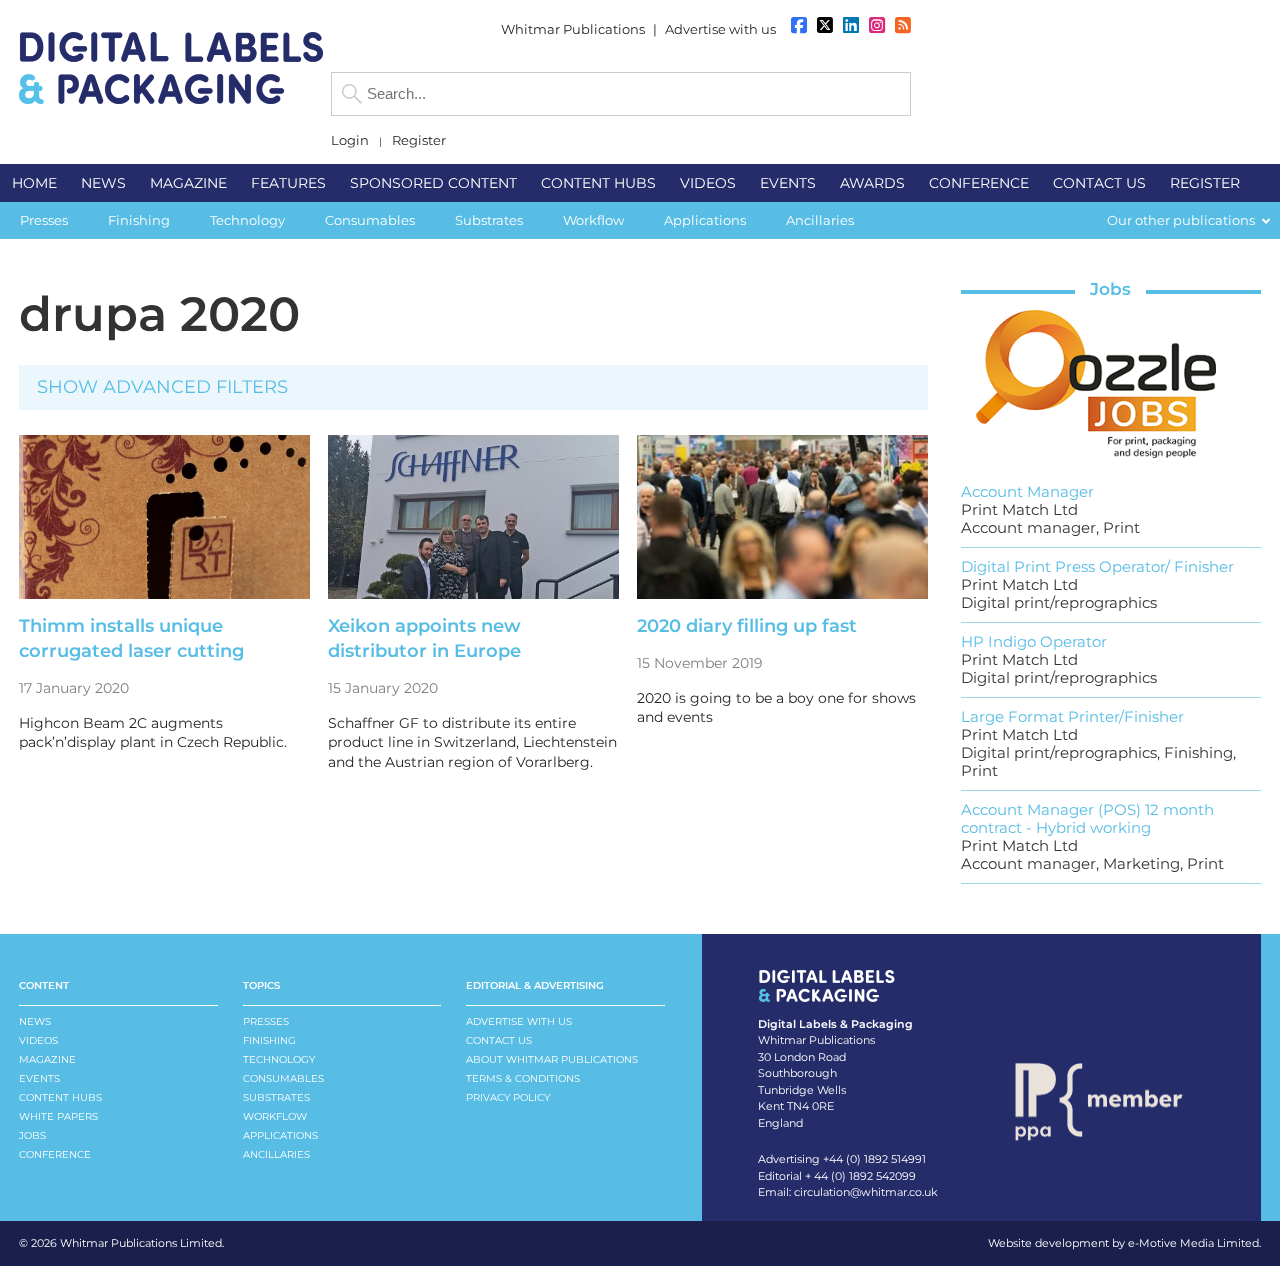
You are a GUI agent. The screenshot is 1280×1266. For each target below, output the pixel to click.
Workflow (275, 1116)
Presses (266, 1021)
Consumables (283, 1078)
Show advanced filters (162, 387)
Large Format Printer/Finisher (1072, 716)
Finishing (269, 1040)
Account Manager (1027, 491)
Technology (279, 1059)
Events (39, 1078)
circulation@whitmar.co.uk (866, 1192)
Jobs (1110, 289)
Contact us (499, 1040)
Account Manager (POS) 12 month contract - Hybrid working (1087, 818)
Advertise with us (720, 29)
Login (350, 140)
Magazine (47, 1059)
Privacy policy (508, 1097)
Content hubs (60, 1097)
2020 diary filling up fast (747, 626)
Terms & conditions (523, 1078)
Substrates (276, 1097)
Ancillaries (276, 1154)
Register (419, 140)
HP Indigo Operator (1034, 641)
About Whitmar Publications (552, 1059)
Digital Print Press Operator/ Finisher (1097, 566)
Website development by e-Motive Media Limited (1123, 1243)
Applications (280, 1135)
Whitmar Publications (573, 29)
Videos (38, 1040)
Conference (55, 1154)
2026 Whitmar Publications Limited (126, 1243)
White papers (58, 1116)
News (35, 1021)
